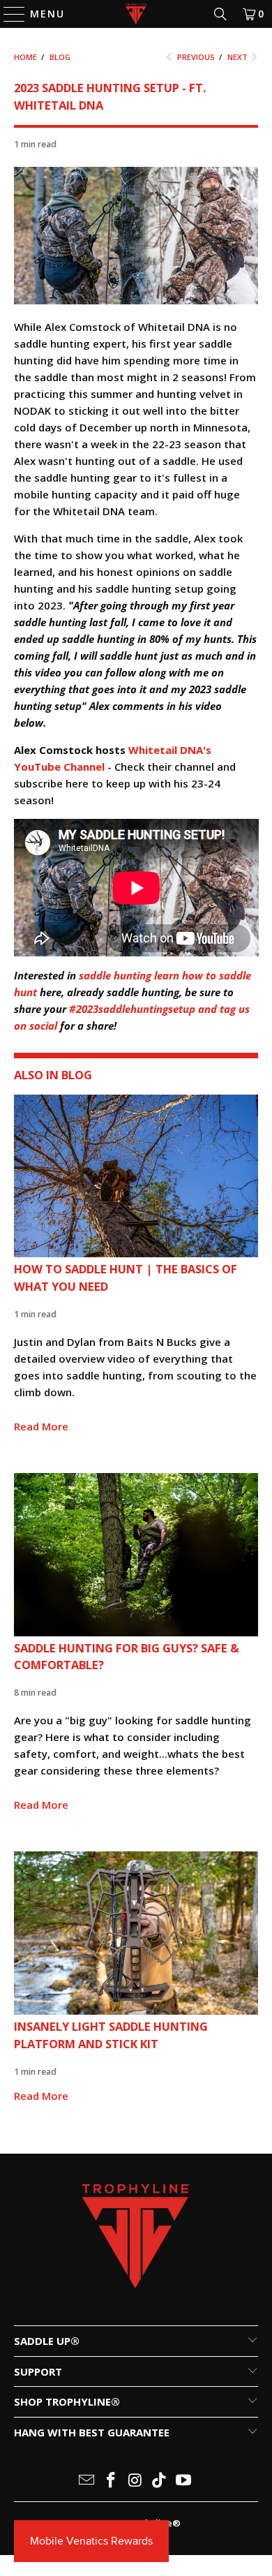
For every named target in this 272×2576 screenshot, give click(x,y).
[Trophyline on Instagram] (135, 2481)
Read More (41, 1426)
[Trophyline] (136, 14)
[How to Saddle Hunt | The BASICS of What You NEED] (136, 1176)
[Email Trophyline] (87, 2481)
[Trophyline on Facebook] (111, 2481)
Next (239, 57)
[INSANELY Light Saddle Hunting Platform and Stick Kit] (136, 1933)
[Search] (220, 14)
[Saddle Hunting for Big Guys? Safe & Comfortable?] (136, 1555)
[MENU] (8, 14)
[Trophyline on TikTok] (160, 2481)
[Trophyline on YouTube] (184, 2481)
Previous (195, 57)
